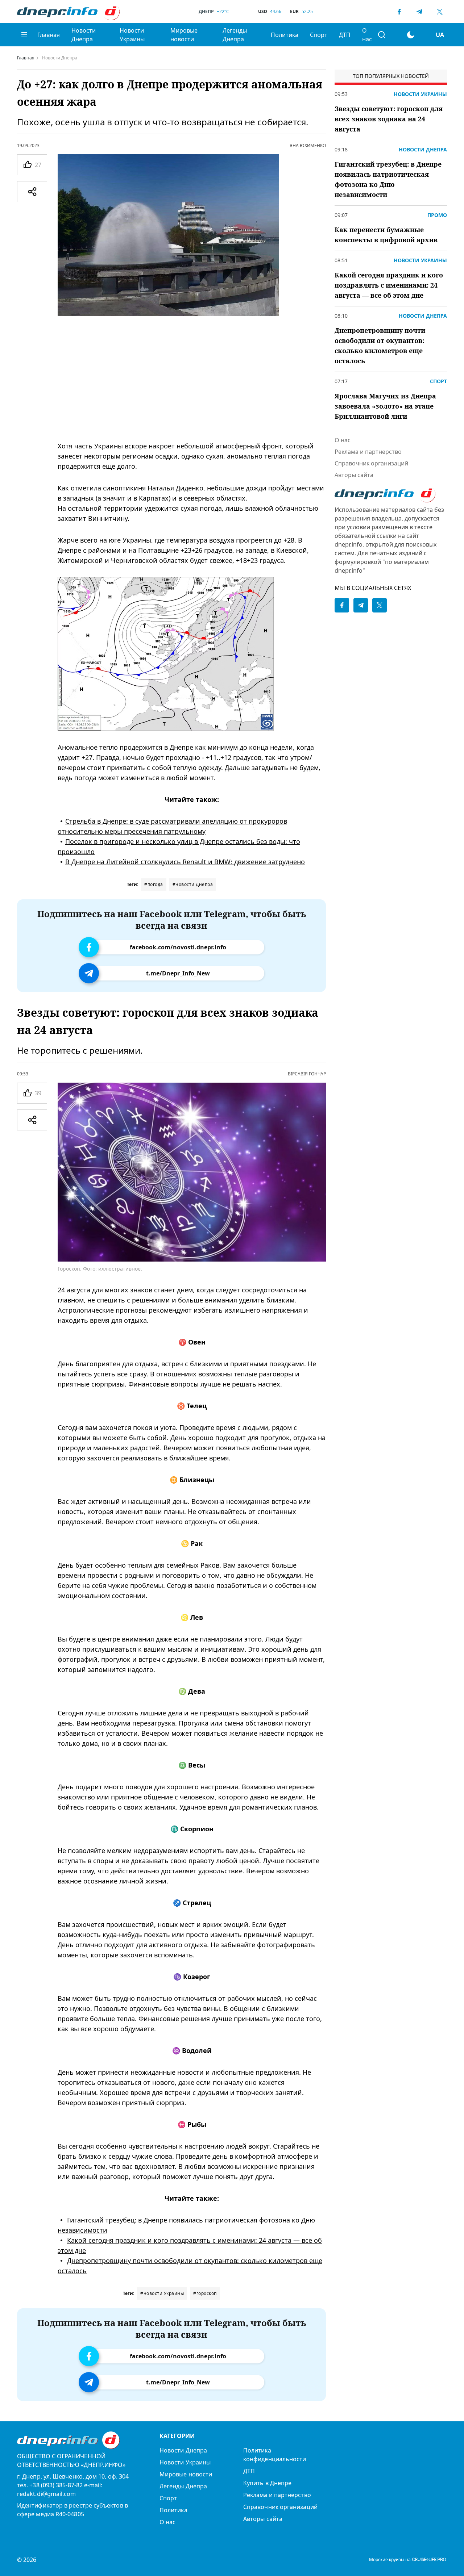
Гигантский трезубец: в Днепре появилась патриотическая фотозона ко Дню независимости (388, 179)
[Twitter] (440, 12)
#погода (154, 884)
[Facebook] (399, 12)
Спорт (319, 35)
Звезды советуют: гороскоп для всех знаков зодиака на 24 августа (389, 119)
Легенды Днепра (235, 35)
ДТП (345, 35)
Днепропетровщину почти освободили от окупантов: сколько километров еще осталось (380, 346)
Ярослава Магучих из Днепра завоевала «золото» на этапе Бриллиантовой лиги (385, 406)
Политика (285, 35)
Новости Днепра (84, 35)
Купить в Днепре (267, 2483)
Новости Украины (132, 35)
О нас (367, 35)
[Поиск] (382, 35)
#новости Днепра (193, 884)
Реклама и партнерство (368, 452)
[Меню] (24, 35)
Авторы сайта (354, 475)
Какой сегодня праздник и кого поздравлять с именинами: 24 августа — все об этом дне (389, 285)
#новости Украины (162, 2293)
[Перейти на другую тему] (411, 35)
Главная (49, 35)
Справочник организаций (371, 463)
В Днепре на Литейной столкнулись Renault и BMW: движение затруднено (185, 862)
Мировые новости (184, 35)
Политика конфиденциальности (275, 2455)
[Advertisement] (192, 379)
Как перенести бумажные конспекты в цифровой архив (386, 235)
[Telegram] (419, 12)
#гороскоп (205, 2293)
